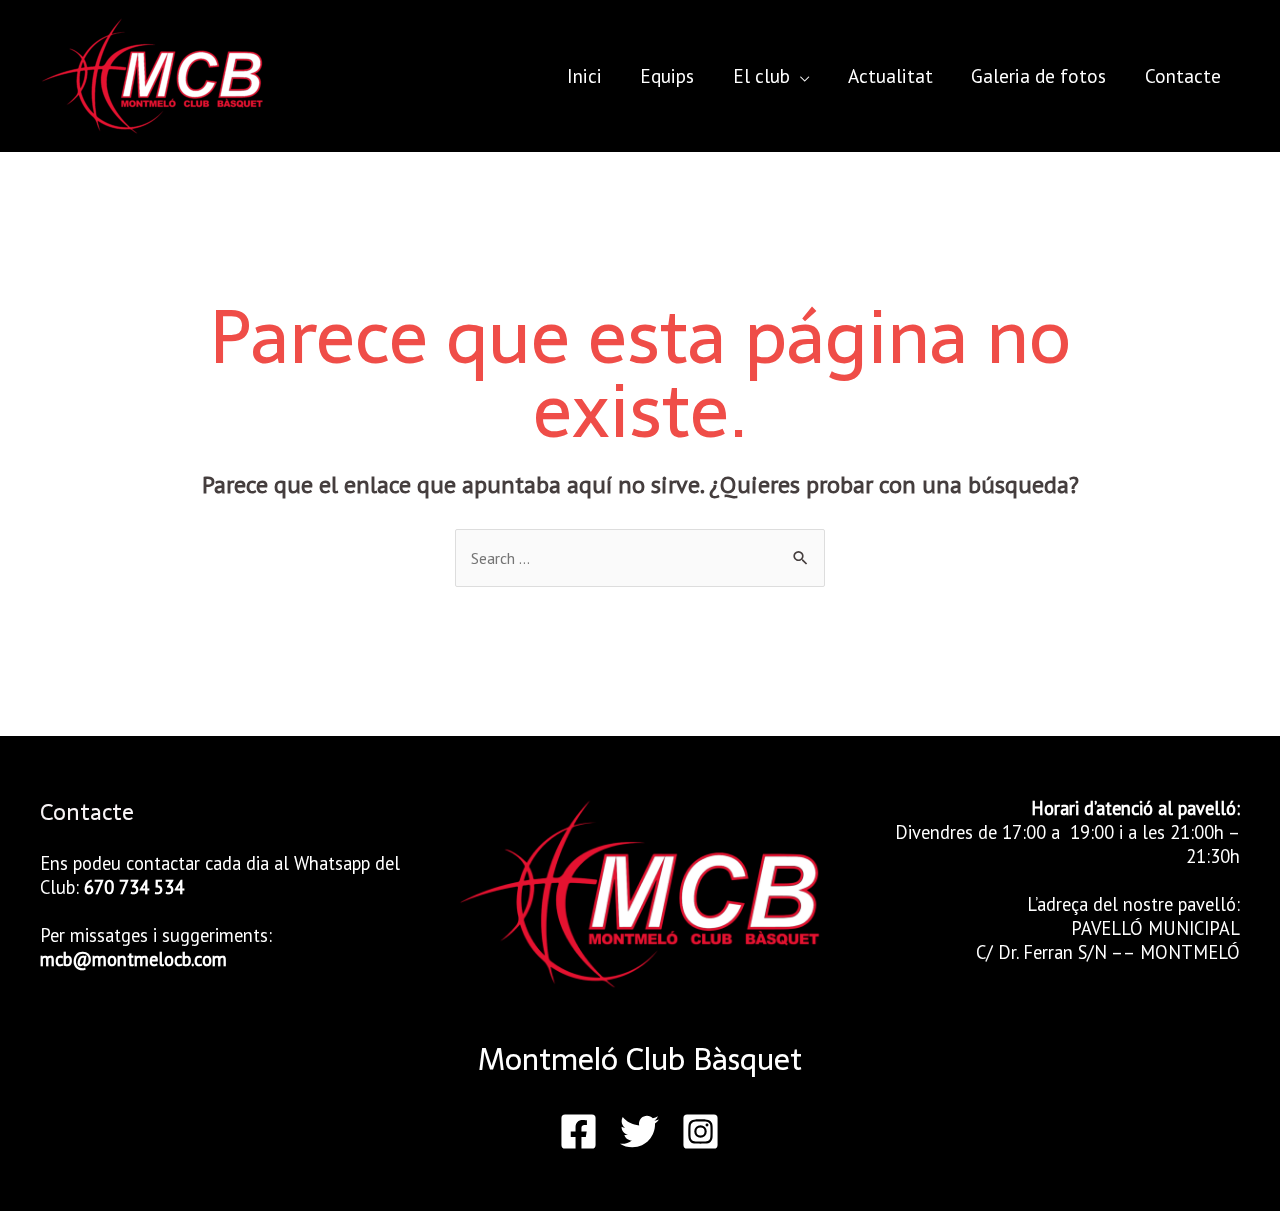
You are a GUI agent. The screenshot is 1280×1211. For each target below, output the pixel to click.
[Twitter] (639, 1131)
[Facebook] (578, 1131)
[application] (800, 75)
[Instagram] (700, 1131)
